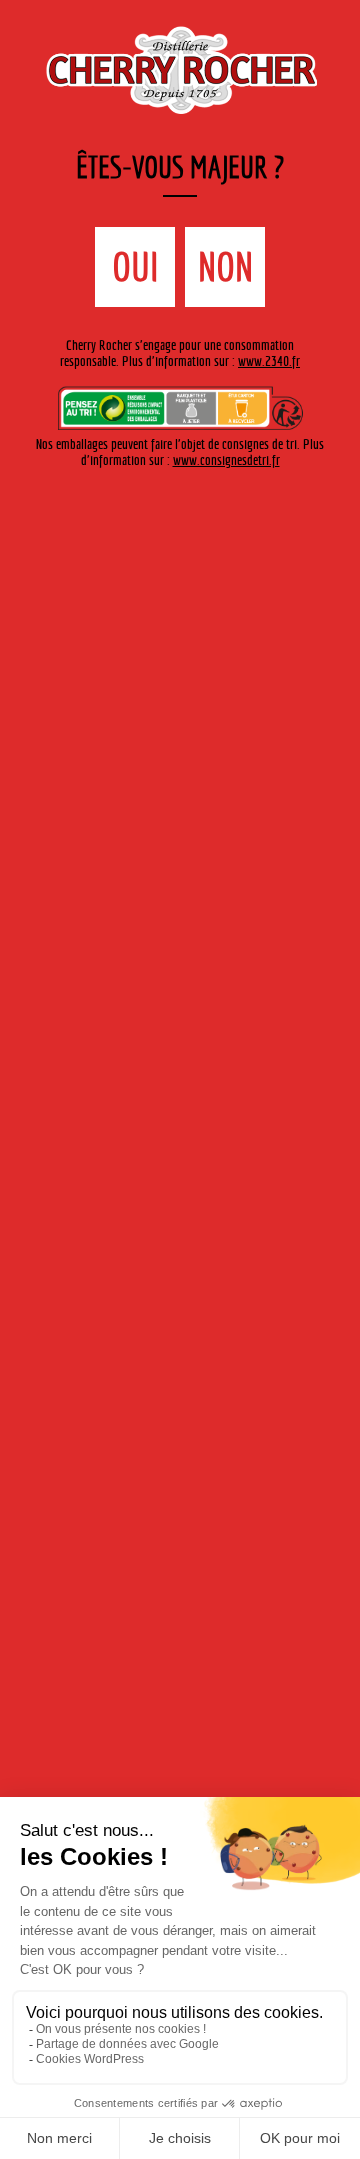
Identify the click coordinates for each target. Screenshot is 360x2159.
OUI (135, 267)
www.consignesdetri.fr (226, 460)
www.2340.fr (269, 361)
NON (225, 267)
